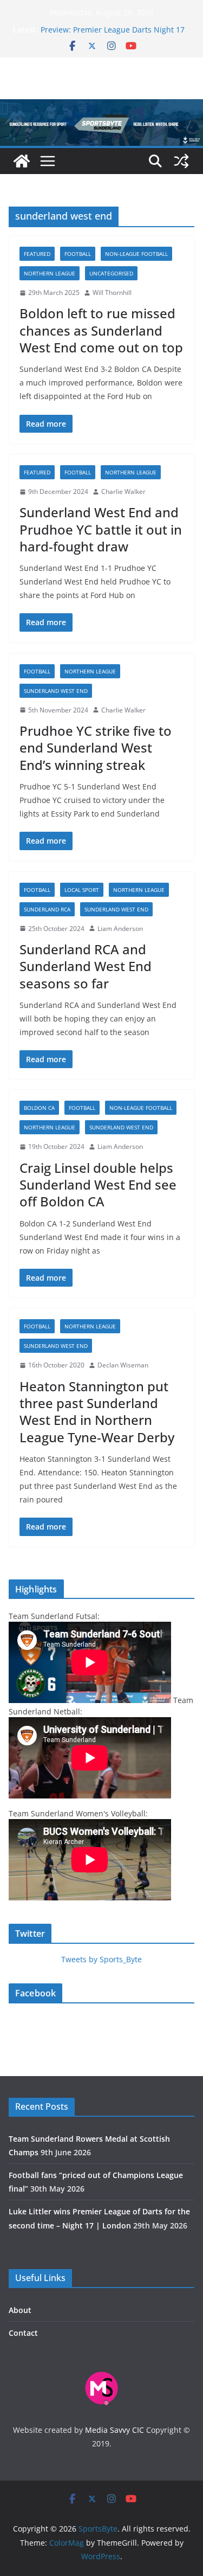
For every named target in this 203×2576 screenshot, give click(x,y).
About (20, 2310)
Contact (23, 2333)
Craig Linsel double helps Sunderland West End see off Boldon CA (98, 1184)
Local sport (82, 890)
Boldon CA (39, 1108)
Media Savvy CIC (114, 2430)
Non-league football (136, 254)
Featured (37, 254)
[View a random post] (181, 161)
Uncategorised (111, 273)
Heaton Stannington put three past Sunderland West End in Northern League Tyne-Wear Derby (97, 1412)
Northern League (50, 273)
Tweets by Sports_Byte (101, 1959)
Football (78, 254)
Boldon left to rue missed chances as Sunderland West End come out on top (101, 330)
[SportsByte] (22, 161)
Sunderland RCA (47, 909)
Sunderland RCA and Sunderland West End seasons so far (86, 966)
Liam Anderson (120, 929)
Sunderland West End (56, 691)
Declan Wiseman (123, 1365)
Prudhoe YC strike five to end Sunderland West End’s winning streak (96, 747)
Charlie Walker (123, 492)
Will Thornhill (112, 293)
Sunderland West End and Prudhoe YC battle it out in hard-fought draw (101, 529)
